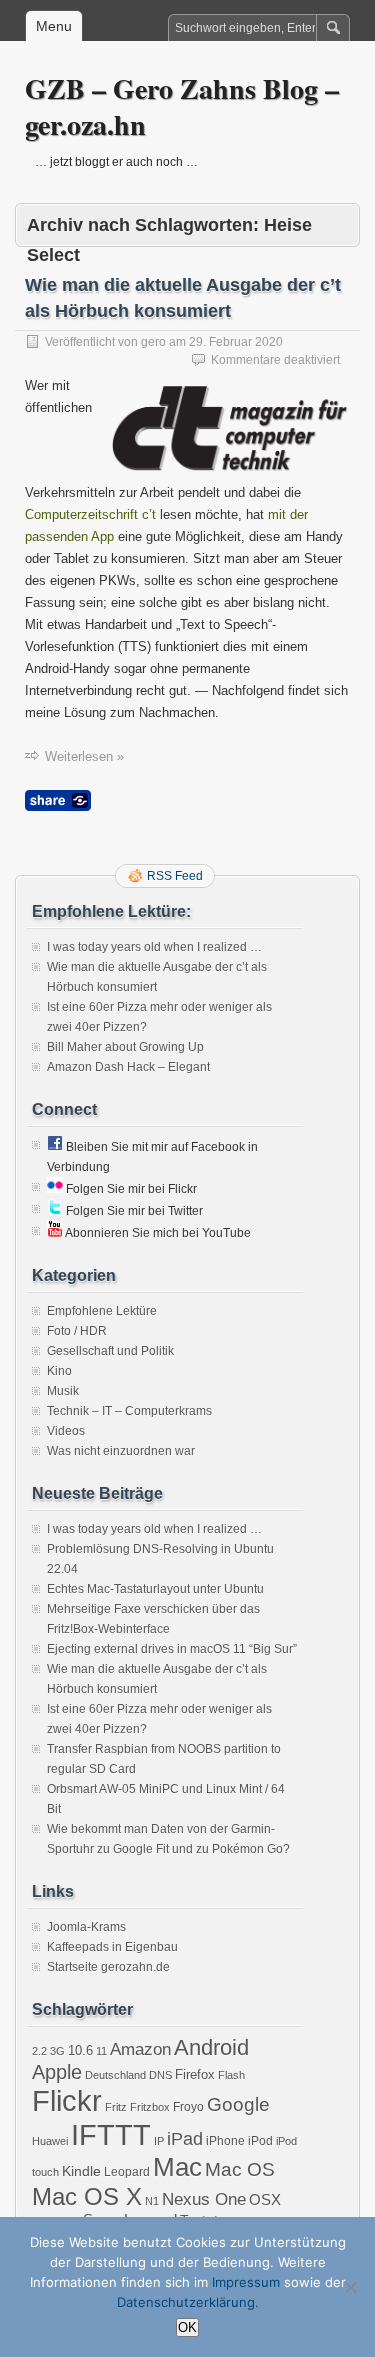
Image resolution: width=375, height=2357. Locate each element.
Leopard (127, 2172)
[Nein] (350, 2287)
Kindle (81, 2171)
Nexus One (204, 2199)
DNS (160, 2075)
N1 (152, 2201)
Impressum (246, 2282)
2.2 (39, 2051)
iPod (260, 2141)
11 (101, 2051)
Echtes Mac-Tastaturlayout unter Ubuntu (155, 1589)
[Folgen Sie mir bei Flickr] (55, 1189)
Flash (231, 2075)
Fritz (116, 2107)
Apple (57, 2072)
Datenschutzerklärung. (188, 2302)
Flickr (67, 2100)
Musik (63, 1391)
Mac (177, 2167)
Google (238, 2104)
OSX (265, 2199)
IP (159, 2141)
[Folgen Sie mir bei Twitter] (55, 1211)
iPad (185, 2139)
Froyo (188, 2107)
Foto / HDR (77, 1331)
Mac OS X (87, 2196)
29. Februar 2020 (236, 342)
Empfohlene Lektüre (102, 1311)
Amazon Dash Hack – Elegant (128, 1067)
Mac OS (240, 2169)
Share (58, 800)
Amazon (140, 2049)
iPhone (225, 2141)
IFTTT (111, 2134)
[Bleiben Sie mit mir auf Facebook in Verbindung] (55, 1147)
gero (153, 342)
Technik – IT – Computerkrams (129, 1411)
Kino (59, 1371)
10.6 (80, 2050)
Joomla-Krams (86, 1927)
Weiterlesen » (84, 756)
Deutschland (115, 2075)
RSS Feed (175, 876)
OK (187, 2327)
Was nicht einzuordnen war (121, 1451)
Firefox (195, 2074)
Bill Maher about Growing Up (125, 1047)
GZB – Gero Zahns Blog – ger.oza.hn (182, 106)
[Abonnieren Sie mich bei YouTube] (55, 1233)
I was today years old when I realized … (154, 947)
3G (57, 2051)
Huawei (50, 2141)
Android (211, 2047)
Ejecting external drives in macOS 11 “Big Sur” (172, 1649)
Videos (66, 1431)
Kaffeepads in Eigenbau (112, 1947)
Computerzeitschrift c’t (90, 514)
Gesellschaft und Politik (110, 1351)
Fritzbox (150, 2107)
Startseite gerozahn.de (108, 1967)
